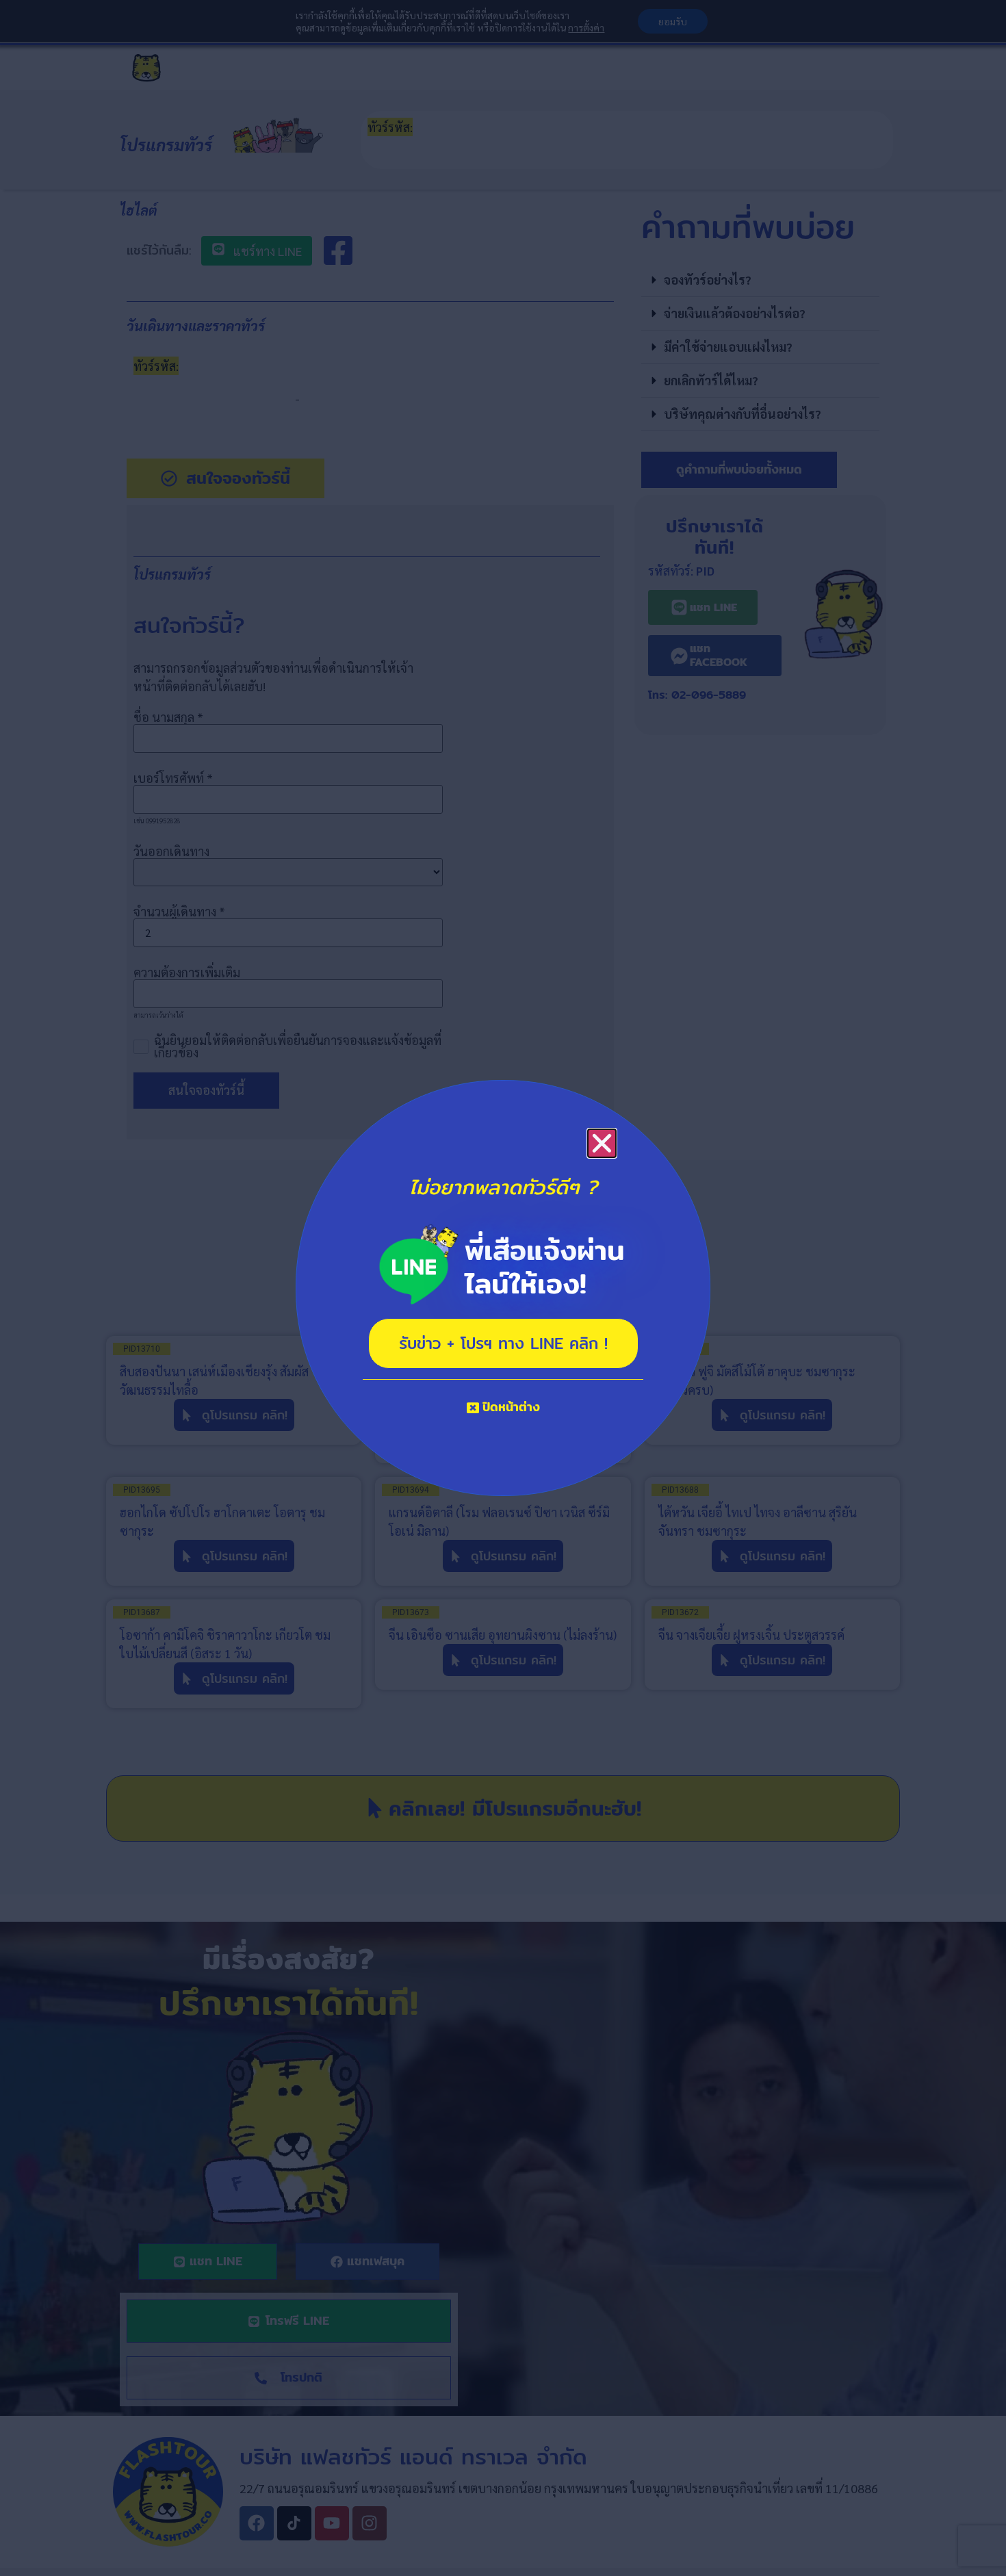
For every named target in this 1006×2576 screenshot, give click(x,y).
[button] (602, 1143)
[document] (503, 1288)
